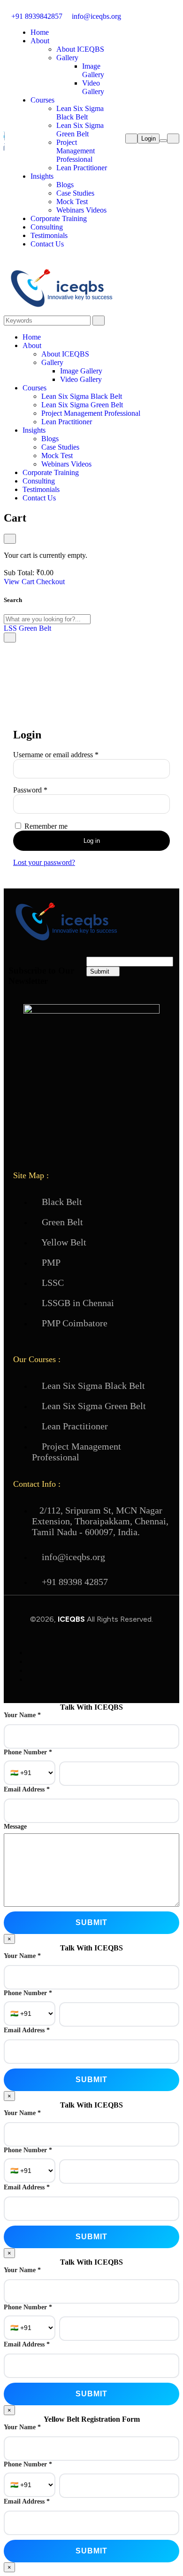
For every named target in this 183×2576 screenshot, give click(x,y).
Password (44, 790)
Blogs (65, 185)
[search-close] (10, 638)
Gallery (67, 58)
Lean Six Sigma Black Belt (80, 113)
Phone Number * (28, 1752)
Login (149, 139)
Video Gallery (93, 87)
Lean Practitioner (82, 168)
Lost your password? (44, 862)
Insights (42, 176)
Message (15, 1827)
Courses (42, 100)
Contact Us (47, 244)
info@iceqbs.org (95, 16)
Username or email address (69, 755)
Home (40, 32)
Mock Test (72, 202)
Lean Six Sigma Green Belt (80, 130)
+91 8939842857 (36, 16)
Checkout (50, 582)
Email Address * (27, 1789)
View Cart (19, 582)
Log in (92, 841)
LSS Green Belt (27, 628)
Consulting (47, 227)
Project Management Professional (76, 151)
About (40, 41)
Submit (101, 971)
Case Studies (75, 193)
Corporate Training (59, 218)
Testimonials (49, 235)
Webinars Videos (81, 210)
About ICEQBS (80, 49)
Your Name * (22, 1715)
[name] (4, 155)
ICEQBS (72, 1619)
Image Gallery (93, 70)
